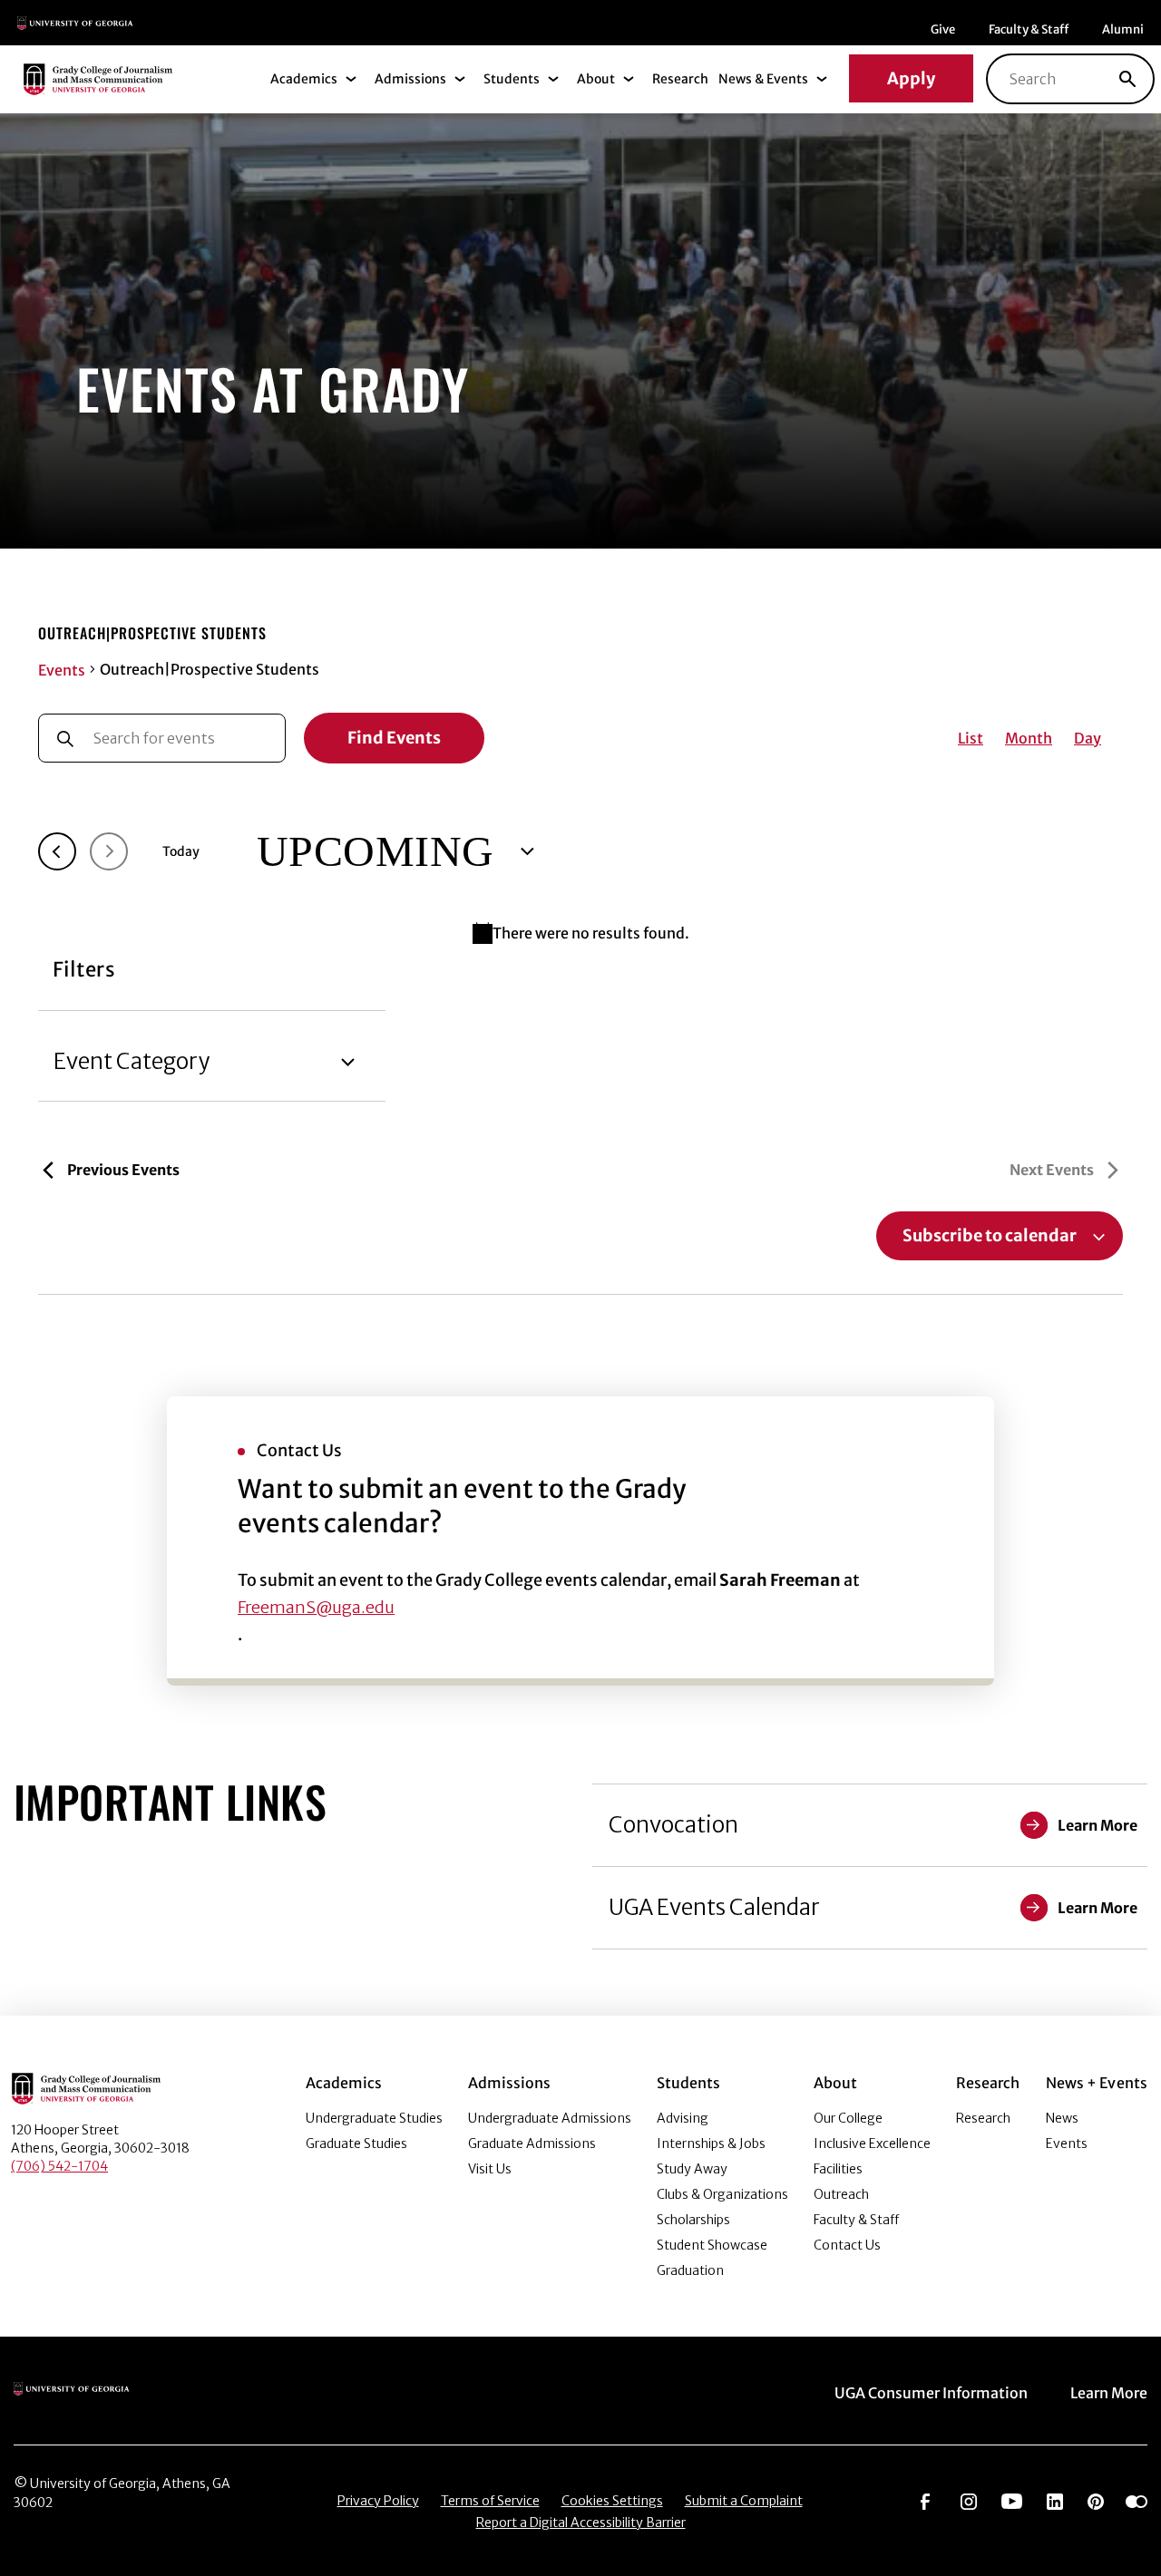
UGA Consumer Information (931, 2393)
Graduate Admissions (532, 2143)
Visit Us (490, 2169)
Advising (683, 2118)
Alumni (1123, 29)
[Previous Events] (57, 851)
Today (181, 851)
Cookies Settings (612, 2501)
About (596, 79)
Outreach (841, 2194)
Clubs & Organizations (722, 2194)
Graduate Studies (356, 2143)
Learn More (1109, 2393)
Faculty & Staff (1029, 29)
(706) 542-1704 (59, 2166)
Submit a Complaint (744, 2501)
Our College (848, 2118)
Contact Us (847, 2245)
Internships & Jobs (711, 2143)
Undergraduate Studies (374, 2118)
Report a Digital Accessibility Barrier (581, 2523)
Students (512, 79)
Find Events (394, 738)
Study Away (692, 2169)
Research (680, 79)
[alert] (580, 933)
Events (62, 670)
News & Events (763, 79)
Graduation (690, 2270)
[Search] (1127, 79)
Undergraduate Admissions (550, 2118)
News (1062, 2118)
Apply (911, 78)
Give (943, 29)
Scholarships (693, 2220)
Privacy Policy (378, 2501)
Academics (304, 79)
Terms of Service (490, 2501)
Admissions (410, 79)
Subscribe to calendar (990, 1236)
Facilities (838, 2169)
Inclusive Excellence (872, 2143)
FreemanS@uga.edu (316, 1607)
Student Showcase (712, 2245)
